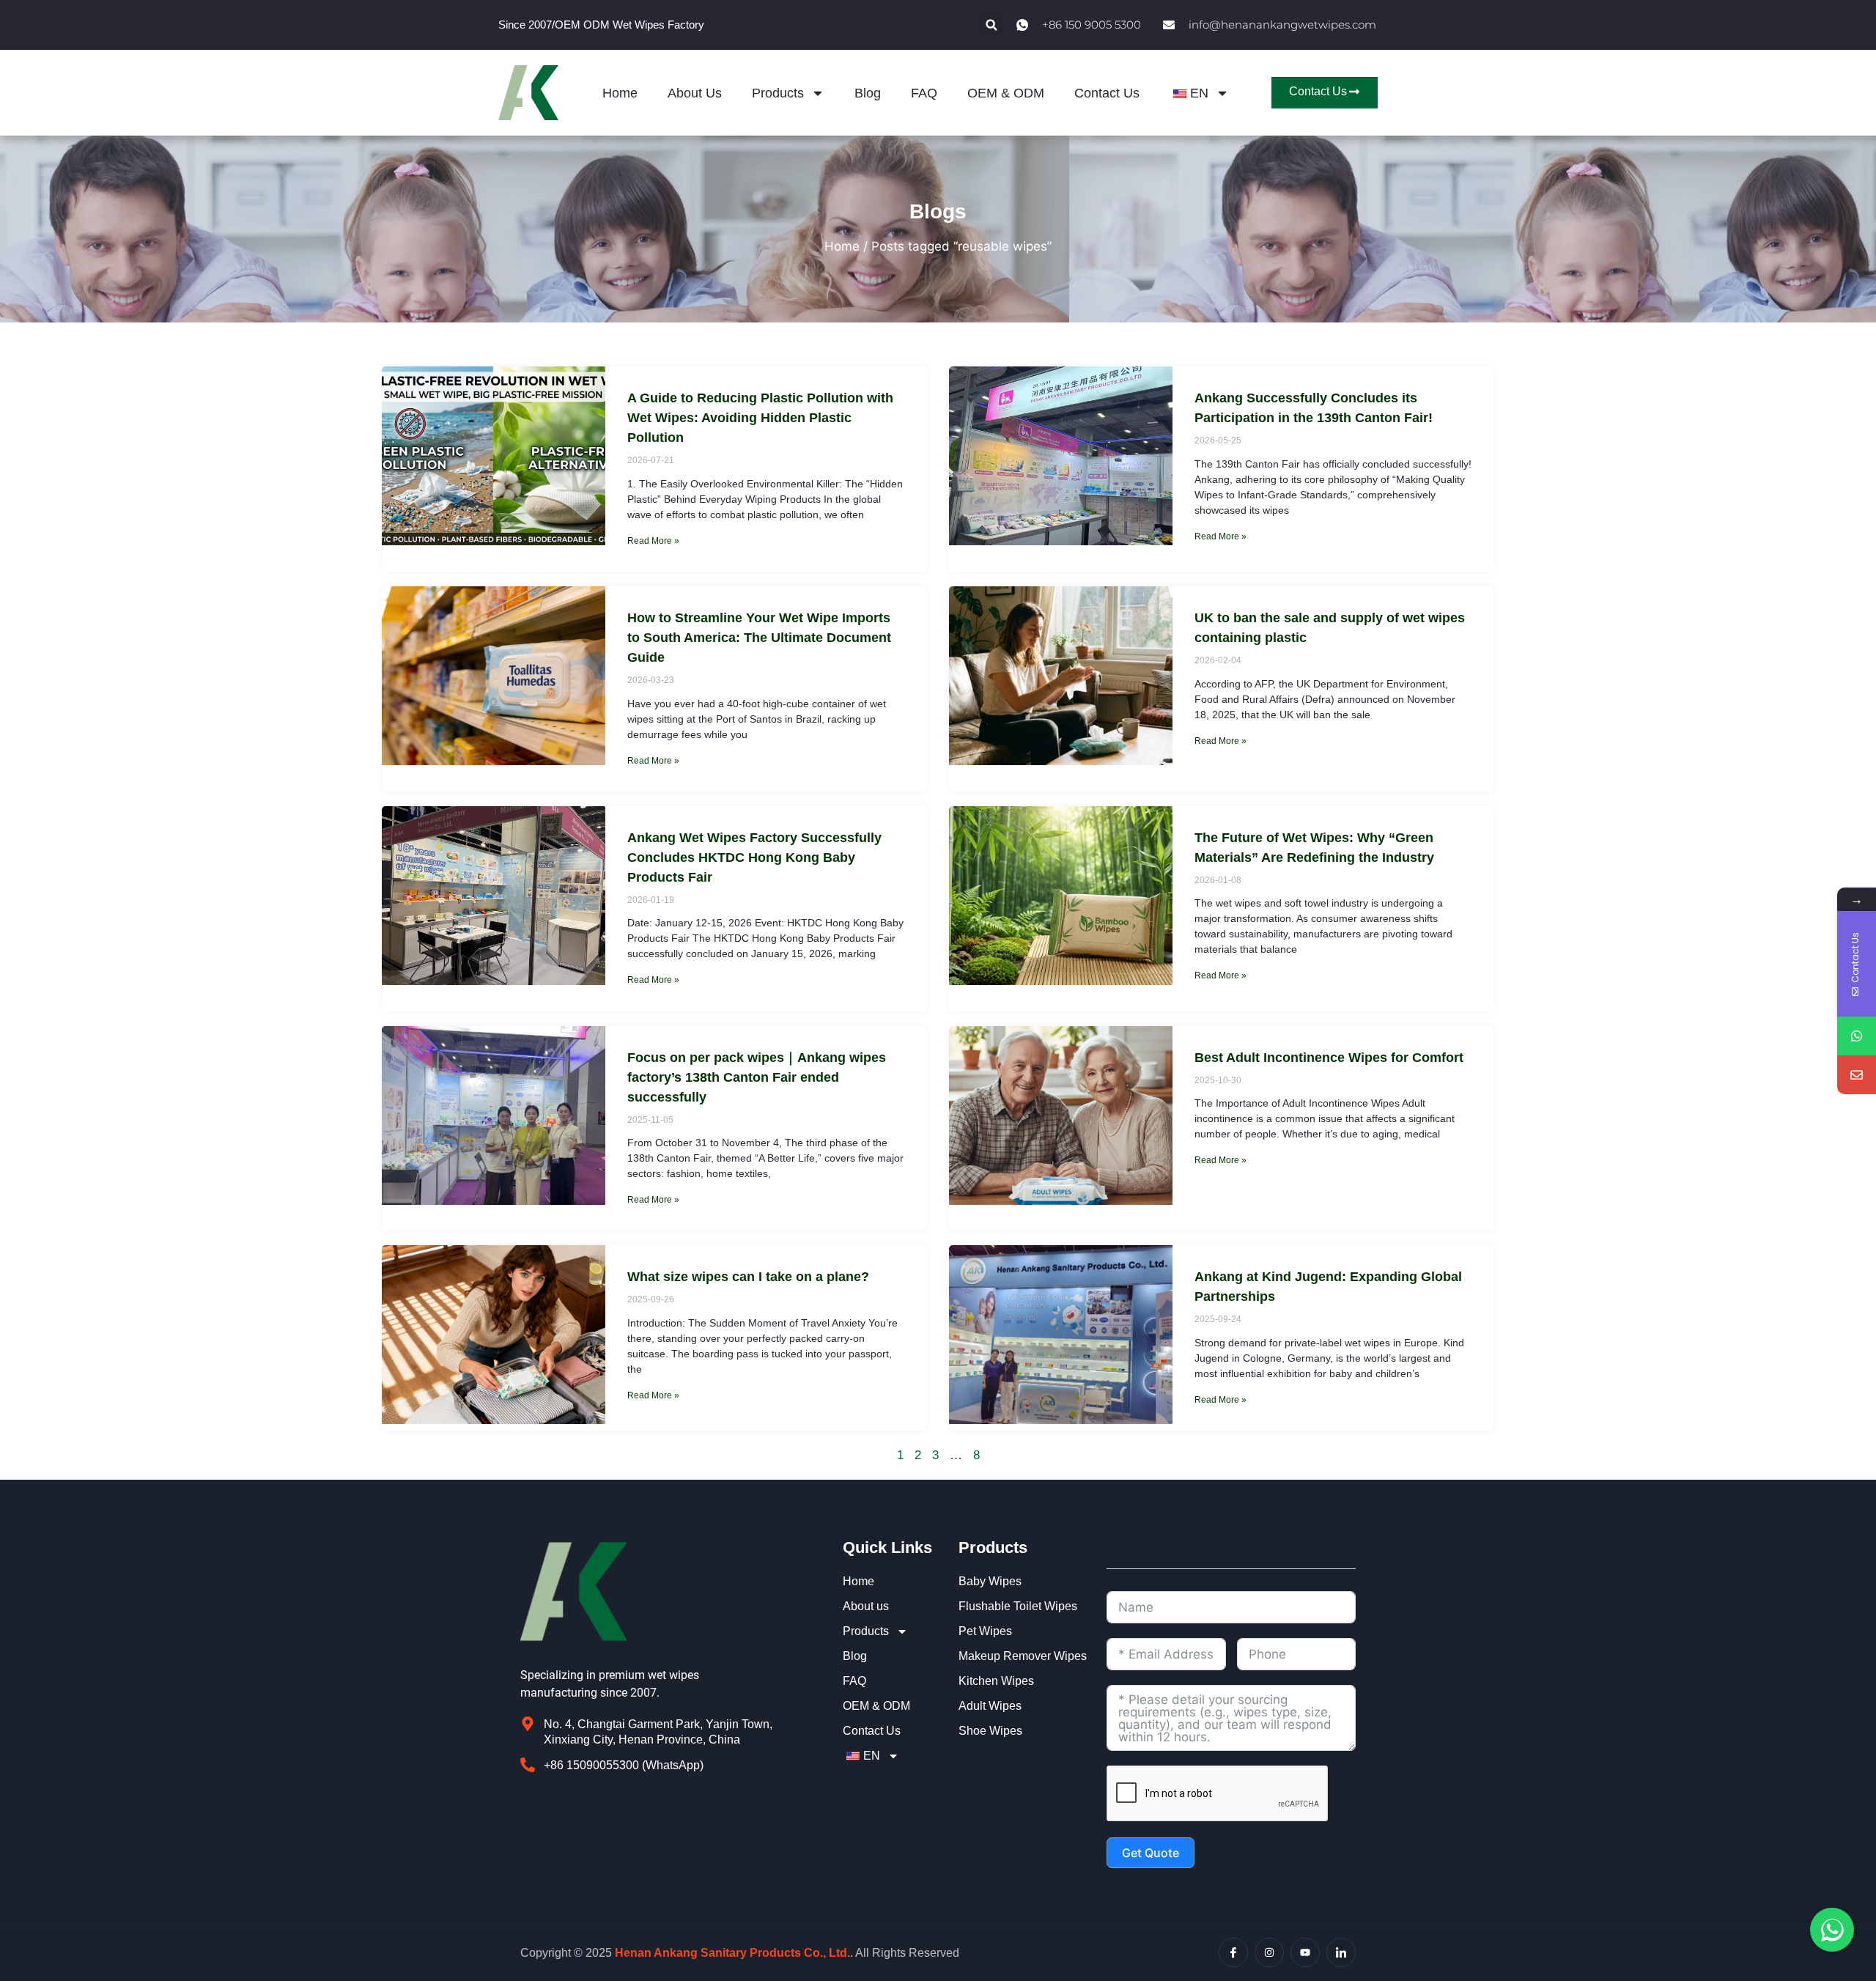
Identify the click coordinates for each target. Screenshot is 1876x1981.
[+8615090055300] (1857, 1036)
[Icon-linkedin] (1341, 1952)
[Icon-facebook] (1233, 1952)
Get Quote (1151, 1853)
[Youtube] (1305, 1952)
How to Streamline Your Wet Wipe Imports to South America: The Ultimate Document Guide (759, 638)
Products (778, 93)
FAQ (924, 93)
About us (695, 93)
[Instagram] (1269, 1952)
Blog (868, 93)
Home (620, 93)
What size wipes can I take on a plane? (748, 1277)
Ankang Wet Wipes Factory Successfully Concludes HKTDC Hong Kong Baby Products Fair (754, 857)
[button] (991, 25)
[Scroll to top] (1857, 1803)
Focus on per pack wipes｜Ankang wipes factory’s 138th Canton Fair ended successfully (757, 1077)
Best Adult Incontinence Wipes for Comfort (1329, 1058)
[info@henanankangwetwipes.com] (1857, 1075)
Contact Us (1107, 93)
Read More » (653, 541)
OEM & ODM (1006, 93)
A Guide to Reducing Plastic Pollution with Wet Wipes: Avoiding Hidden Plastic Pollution (760, 418)
